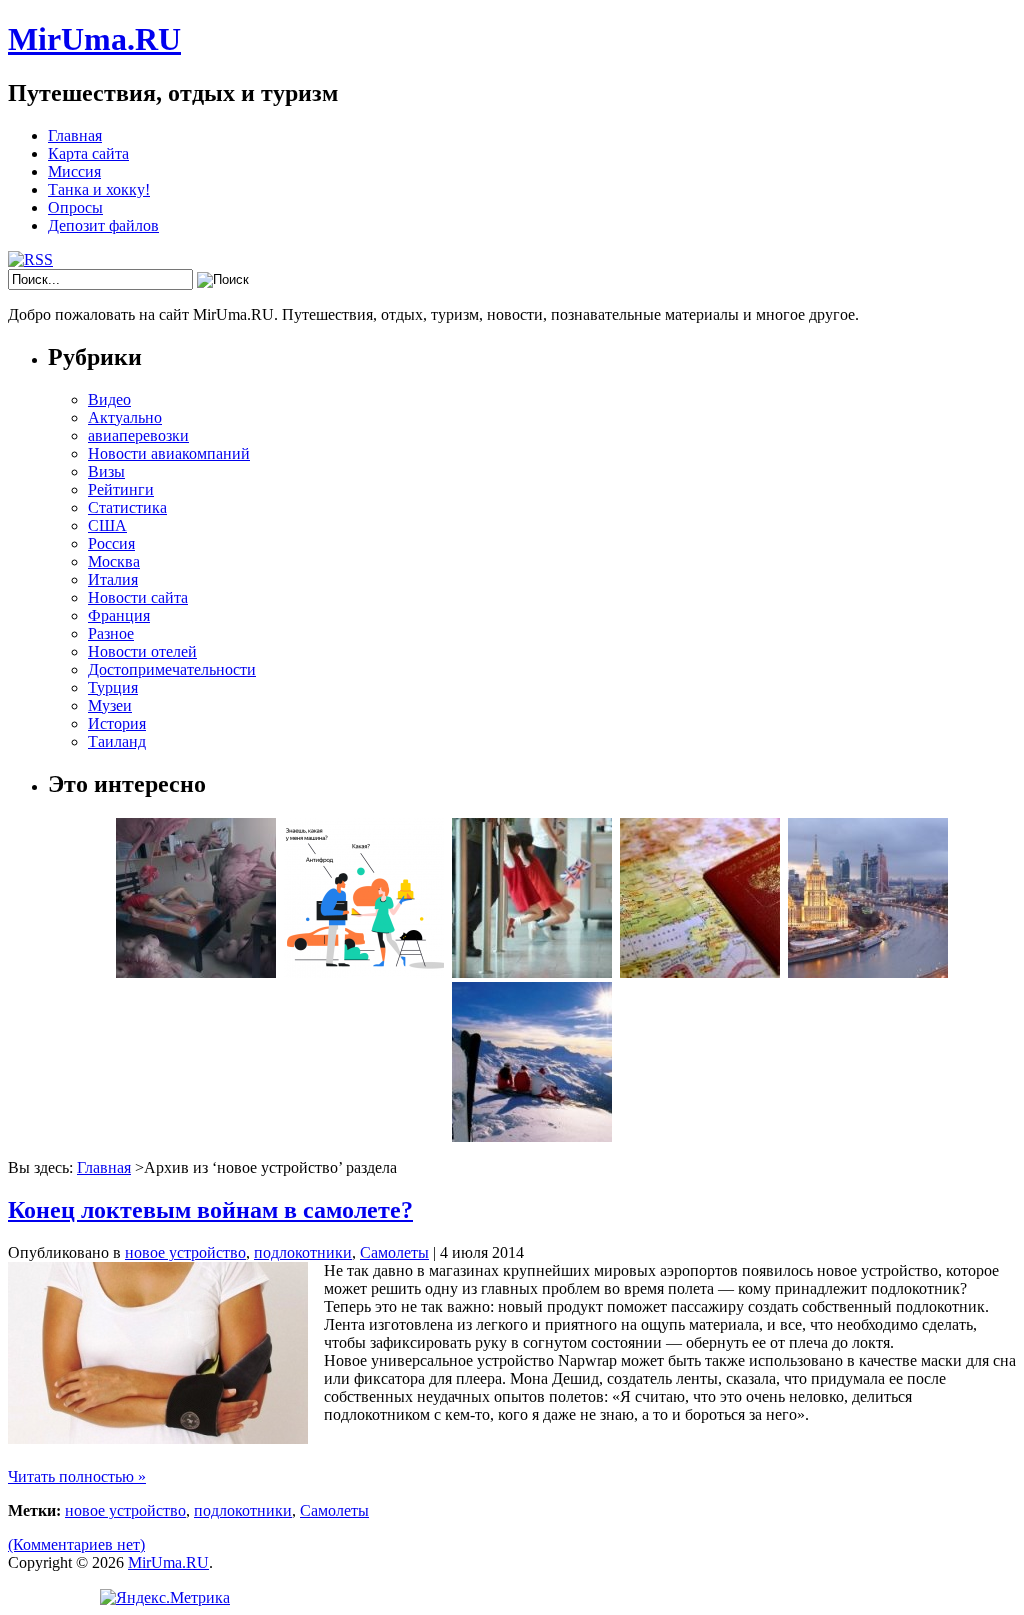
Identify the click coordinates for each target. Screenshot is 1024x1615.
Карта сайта (88, 153)
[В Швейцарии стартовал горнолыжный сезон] (532, 1136)
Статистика (127, 507)
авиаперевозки (138, 435)
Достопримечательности (172, 669)
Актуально (125, 417)
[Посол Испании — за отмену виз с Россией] (700, 972)
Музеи (110, 705)
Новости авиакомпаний (169, 453)
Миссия (74, 171)
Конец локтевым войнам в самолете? (210, 1210)
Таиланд (117, 741)
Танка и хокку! (99, 189)
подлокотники (303, 1252)
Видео (109, 399)
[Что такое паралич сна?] (196, 972)
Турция (113, 687)
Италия (113, 579)
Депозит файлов (103, 225)
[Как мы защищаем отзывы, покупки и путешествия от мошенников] (364, 972)
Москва (114, 561)
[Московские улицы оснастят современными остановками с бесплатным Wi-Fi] (868, 972)
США (107, 525)
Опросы (75, 207)
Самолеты (394, 1252)
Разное (111, 633)
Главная (75, 135)
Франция (119, 615)
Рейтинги (121, 489)
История (117, 723)
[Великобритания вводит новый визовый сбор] (532, 972)
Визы (106, 471)
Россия (111, 543)
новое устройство (185, 1252)
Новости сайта (138, 597)
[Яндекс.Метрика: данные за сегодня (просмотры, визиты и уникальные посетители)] (165, 1598)
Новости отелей (142, 651)
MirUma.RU (94, 39)
